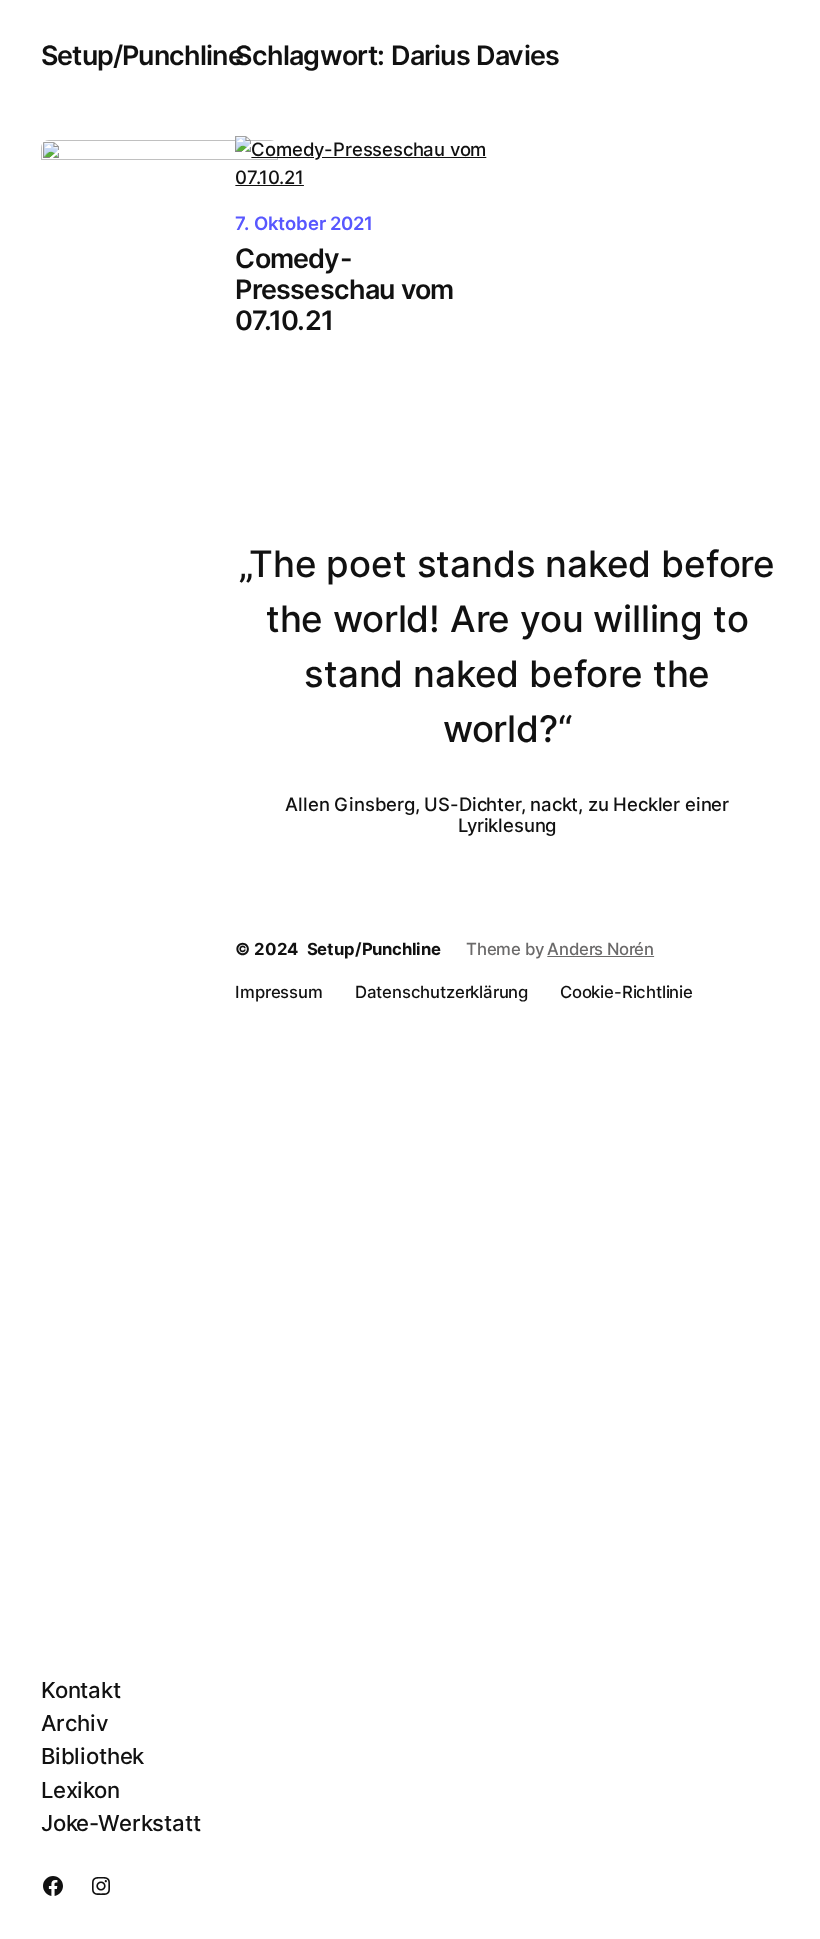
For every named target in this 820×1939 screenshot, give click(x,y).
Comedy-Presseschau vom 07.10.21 (344, 290)
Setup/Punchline (142, 55)
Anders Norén (600, 949)
